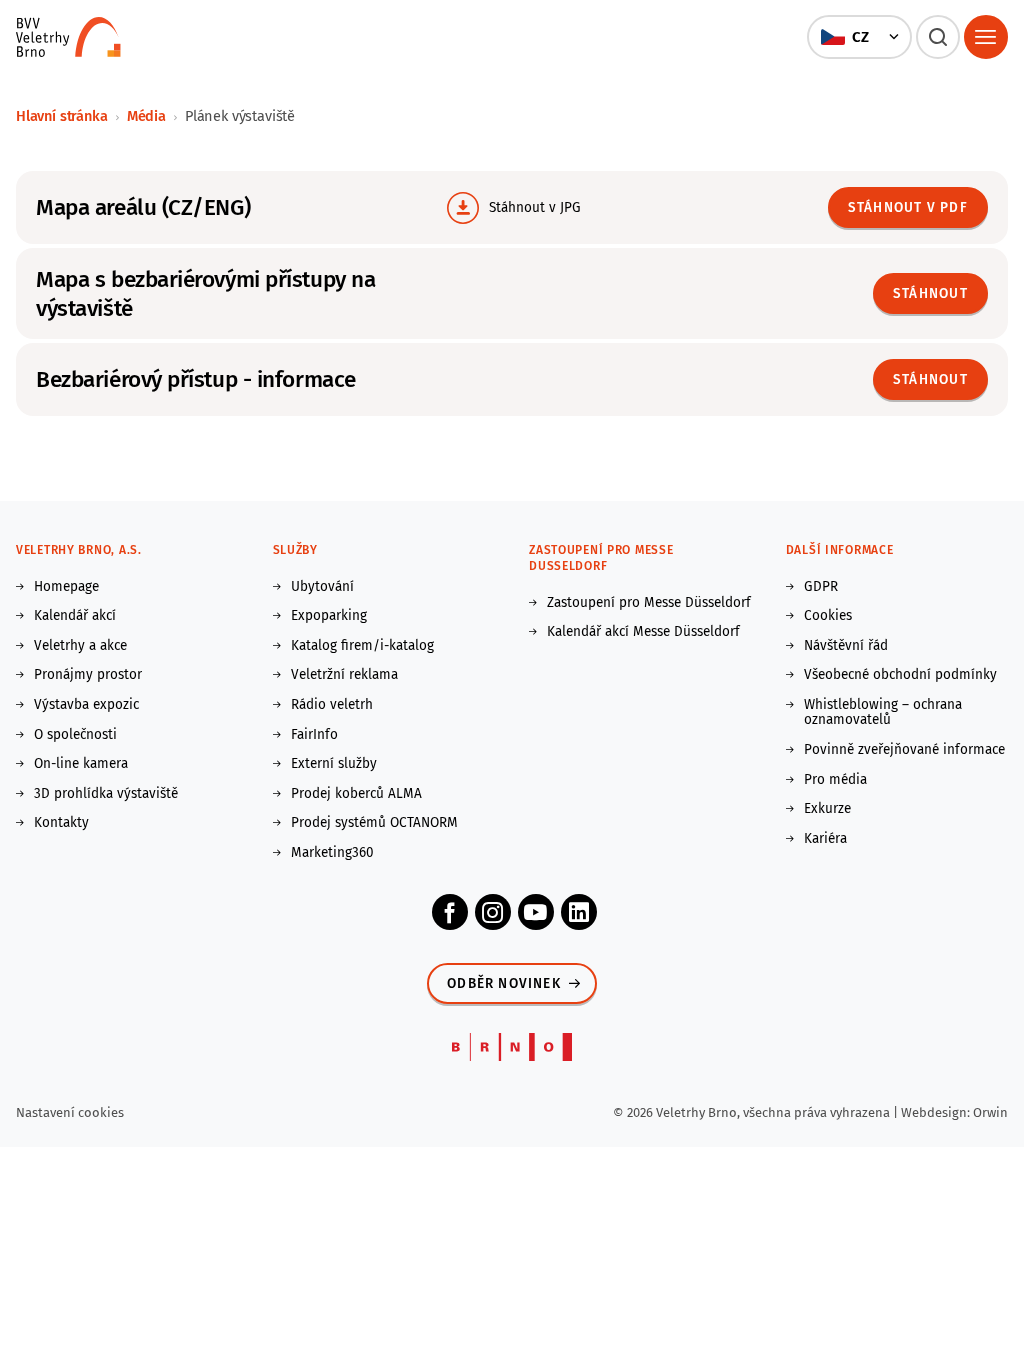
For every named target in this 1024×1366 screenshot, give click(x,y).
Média (146, 116)
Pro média (835, 780)
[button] (859, 37)
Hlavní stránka (62, 116)
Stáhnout (930, 293)
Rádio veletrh (332, 705)
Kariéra (825, 839)
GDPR (821, 587)
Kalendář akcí (75, 616)
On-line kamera (81, 764)
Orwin (990, 1112)
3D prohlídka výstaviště (106, 794)
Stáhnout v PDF (908, 207)
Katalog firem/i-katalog (362, 646)
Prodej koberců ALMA (356, 794)
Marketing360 (332, 853)
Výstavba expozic (86, 705)
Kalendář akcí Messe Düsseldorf (643, 632)
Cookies (828, 616)
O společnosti (75, 735)
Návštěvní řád (846, 646)
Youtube (536, 912)
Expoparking (329, 616)
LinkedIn (579, 912)
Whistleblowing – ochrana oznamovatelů (883, 712)
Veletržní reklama (344, 675)
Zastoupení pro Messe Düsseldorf (649, 603)
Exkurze (827, 809)
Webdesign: (937, 1112)
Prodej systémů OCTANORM (374, 823)
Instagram (493, 912)
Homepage (66, 587)
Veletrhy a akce (80, 646)
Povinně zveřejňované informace (904, 750)
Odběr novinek (504, 983)
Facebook (450, 912)
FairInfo (314, 735)
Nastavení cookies (70, 1112)
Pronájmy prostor (88, 675)
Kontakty (61, 823)
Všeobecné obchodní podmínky (900, 675)
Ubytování (322, 587)
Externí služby (334, 764)
